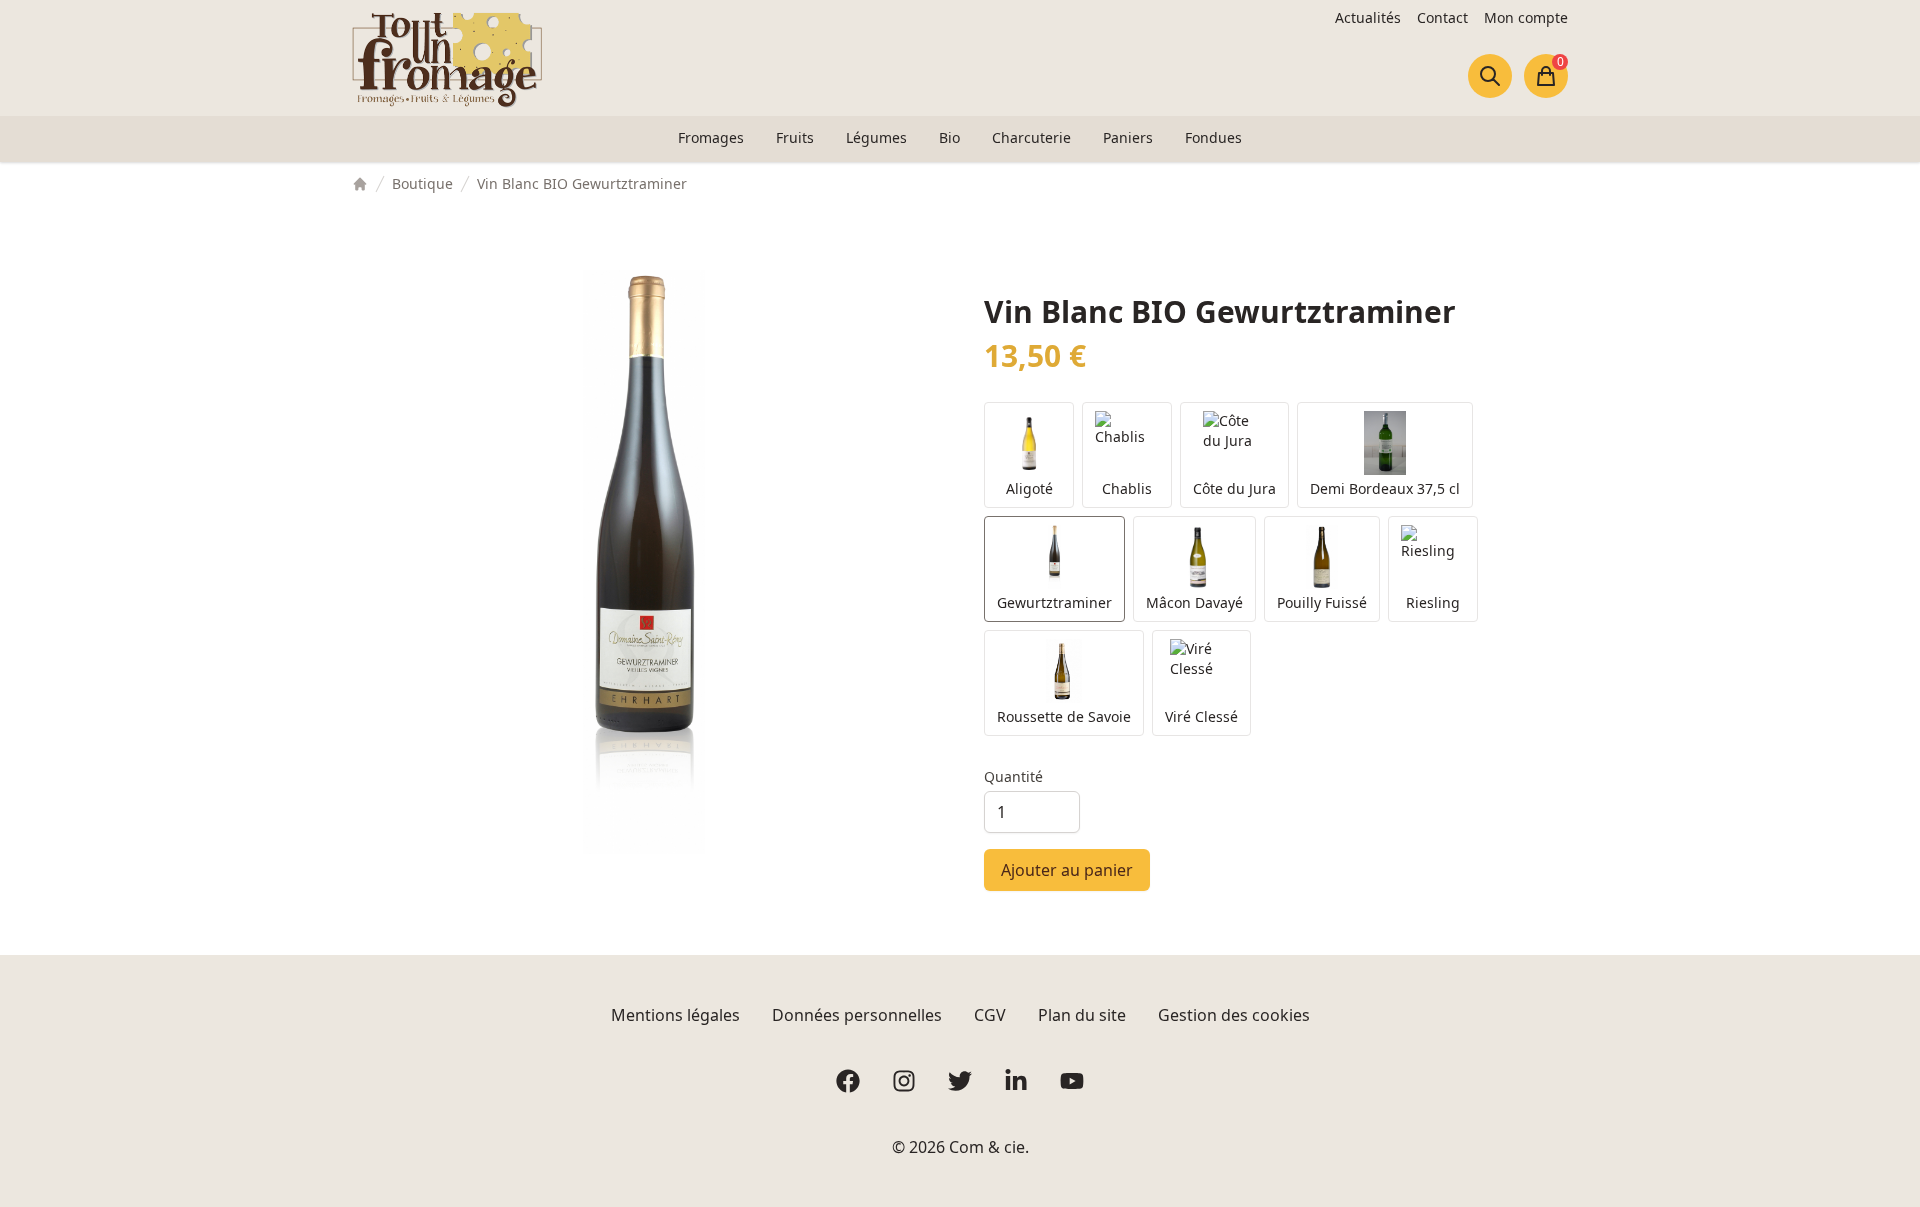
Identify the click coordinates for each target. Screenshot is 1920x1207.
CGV (990, 1015)
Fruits (795, 137)
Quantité (1013, 776)
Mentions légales (675, 1015)
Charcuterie (1031, 137)
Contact (1442, 17)
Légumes (876, 137)
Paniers (1128, 137)
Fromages (711, 137)
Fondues (1213, 137)
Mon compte (1526, 17)
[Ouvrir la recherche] (1490, 76)
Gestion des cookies (1234, 1015)
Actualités (1368, 17)
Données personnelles (857, 1015)
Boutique (422, 183)
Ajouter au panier (1067, 870)
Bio (949, 137)
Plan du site (1082, 1015)
